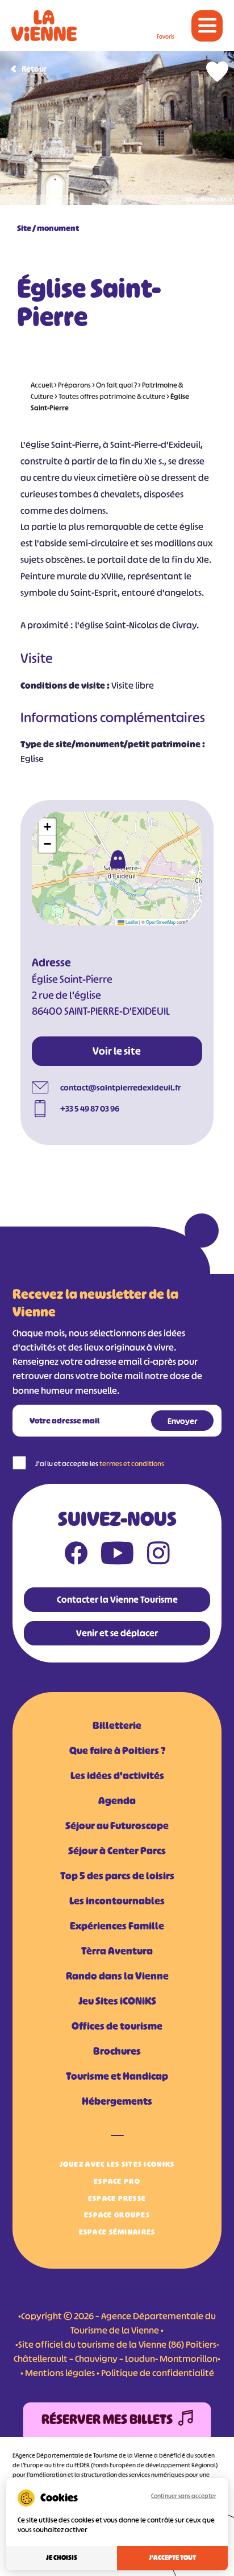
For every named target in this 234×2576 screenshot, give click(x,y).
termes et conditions (132, 1464)
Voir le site (117, 1051)
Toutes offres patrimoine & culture (112, 396)
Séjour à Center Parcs (117, 1851)
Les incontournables (117, 1901)
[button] (118, 859)
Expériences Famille (117, 1926)
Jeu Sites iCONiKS (117, 2001)
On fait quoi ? (116, 385)
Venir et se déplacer (117, 1633)
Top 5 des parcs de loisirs (117, 1876)
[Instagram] (158, 1556)
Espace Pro (117, 2181)
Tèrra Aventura (117, 1951)
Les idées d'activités (117, 1776)
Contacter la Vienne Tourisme (117, 1599)
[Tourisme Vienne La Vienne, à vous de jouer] (44, 26)
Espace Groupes (117, 2215)
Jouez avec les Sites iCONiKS (117, 2164)
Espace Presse (117, 2198)
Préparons (74, 385)
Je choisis (62, 2558)
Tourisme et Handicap (117, 2076)
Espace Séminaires (117, 2232)
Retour (34, 69)
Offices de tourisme (117, 2026)
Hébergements (117, 2101)
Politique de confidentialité (158, 2373)
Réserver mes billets (107, 2419)
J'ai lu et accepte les (100, 1464)
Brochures (117, 2051)
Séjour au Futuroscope (117, 1826)
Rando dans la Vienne (117, 1976)
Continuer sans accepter (184, 2496)
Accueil (42, 385)
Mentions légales (60, 2373)
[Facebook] (76, 1556)
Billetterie (117, 1726)
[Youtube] (117, 1556)
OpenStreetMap (161, 922)
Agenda (117, 1801)
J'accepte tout (172, 2558)
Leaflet (131, 922)
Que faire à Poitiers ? (117, 1751)
